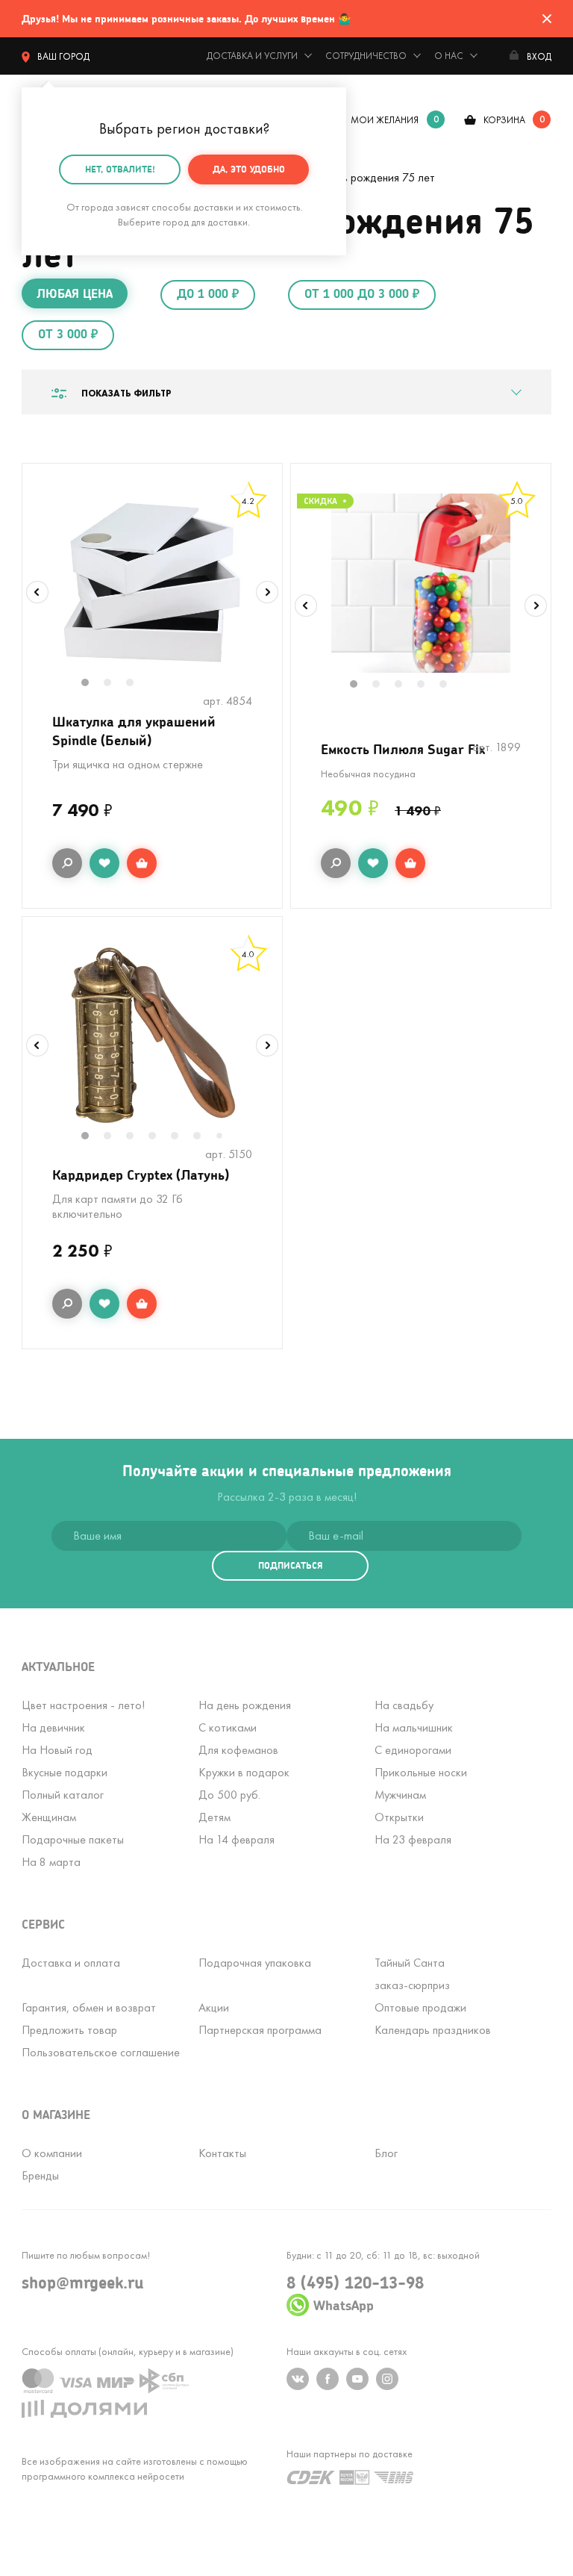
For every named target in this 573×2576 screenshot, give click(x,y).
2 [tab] (115, 684)
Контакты (222, 2153)
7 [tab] (225, 1137)
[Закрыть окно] (547, 19)
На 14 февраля (237, 1839)
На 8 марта (51, 1862)
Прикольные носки (421, 1772)
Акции (214, 2007)
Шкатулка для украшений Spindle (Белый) (134, 731)
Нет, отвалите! (120, 169)
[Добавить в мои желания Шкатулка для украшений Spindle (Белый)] (104, 863)
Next (267, 592)
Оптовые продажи (420, 2007)
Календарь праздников (433, 2030)
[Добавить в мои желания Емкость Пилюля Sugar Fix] (373, 863)
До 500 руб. (229, 1795)
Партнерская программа (260, 2030)
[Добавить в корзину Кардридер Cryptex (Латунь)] (142, 1304)
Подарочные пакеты (73, 1839)
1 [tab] (93, 684)
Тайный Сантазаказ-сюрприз (412, 1974)
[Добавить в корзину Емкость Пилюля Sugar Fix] (410, 863)
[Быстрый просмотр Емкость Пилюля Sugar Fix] (336, 863)
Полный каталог (63, 1795)
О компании (52, 2153)
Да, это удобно (249, 169)
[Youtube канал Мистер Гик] (357, 2379)
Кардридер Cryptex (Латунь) (141, 1175)
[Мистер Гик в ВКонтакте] (298, 2379)
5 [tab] (451, 685)
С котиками (228, 1727)
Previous (37, 592)
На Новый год (57, 1750)
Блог (386, 2153)
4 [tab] (428, 685)
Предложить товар (69, 2030)
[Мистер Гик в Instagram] (387, 2379)
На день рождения (245, 1705)
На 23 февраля (413, 1839)
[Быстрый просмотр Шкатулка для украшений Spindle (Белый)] (67, 863)
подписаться (290, 1565)
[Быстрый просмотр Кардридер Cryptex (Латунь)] (67, 1304)
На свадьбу (404, 1705)
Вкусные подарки (65, 1772)
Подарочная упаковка (255, 1963)
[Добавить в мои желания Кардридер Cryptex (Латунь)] (104, 1304)
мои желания (385, 120)
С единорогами (413, 1750)
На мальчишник (414, 1727)
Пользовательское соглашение (101, 2052)
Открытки (399, 1817)
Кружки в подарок (244, 1772)
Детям (215, 1817)
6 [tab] (204, 1137)
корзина (504, 120)
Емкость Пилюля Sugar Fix (403, 749)
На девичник (53, 1727)
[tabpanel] (152, 582)
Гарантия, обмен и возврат (89, 2007)
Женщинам (49, 1817)
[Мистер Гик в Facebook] (328, 2379)
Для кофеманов (238, 1750)
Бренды (40, 2175)
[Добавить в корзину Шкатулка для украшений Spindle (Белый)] (142, 863)
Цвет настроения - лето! (83, 1705)
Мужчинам (400, 1795)
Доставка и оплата (71, 1963)
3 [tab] (137, 684)
